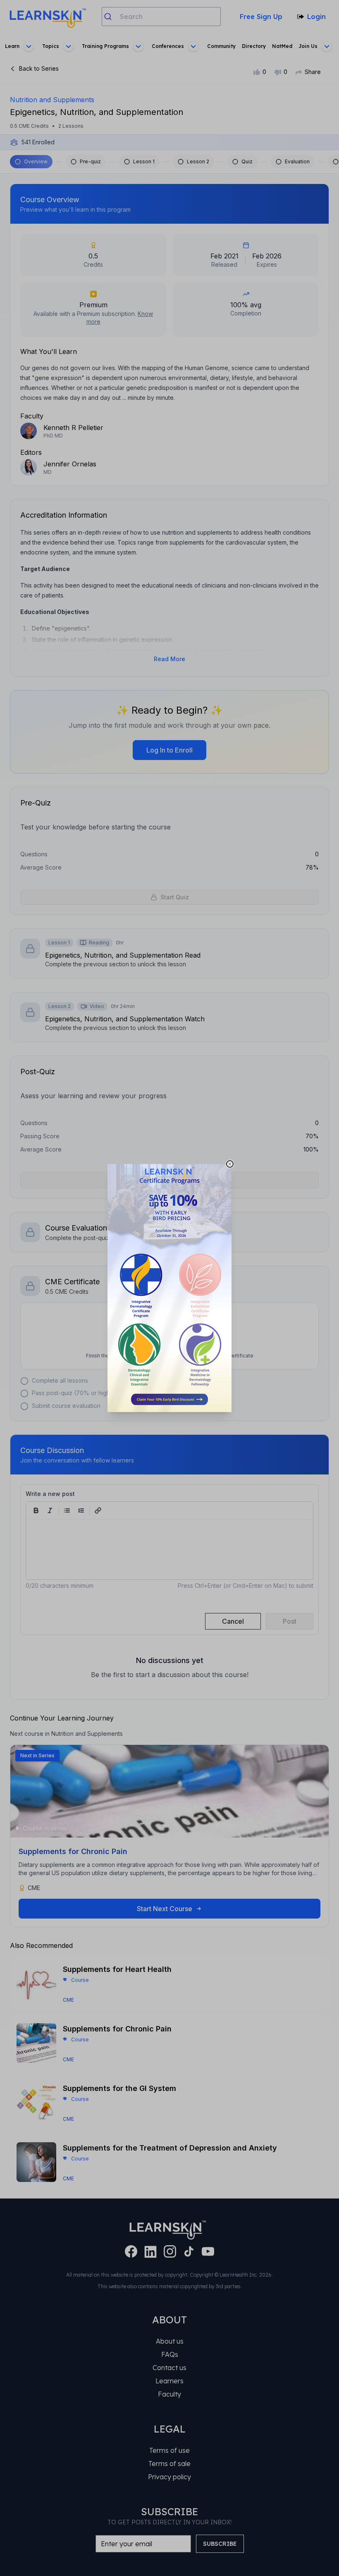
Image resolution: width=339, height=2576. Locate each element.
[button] (169, 1288)
